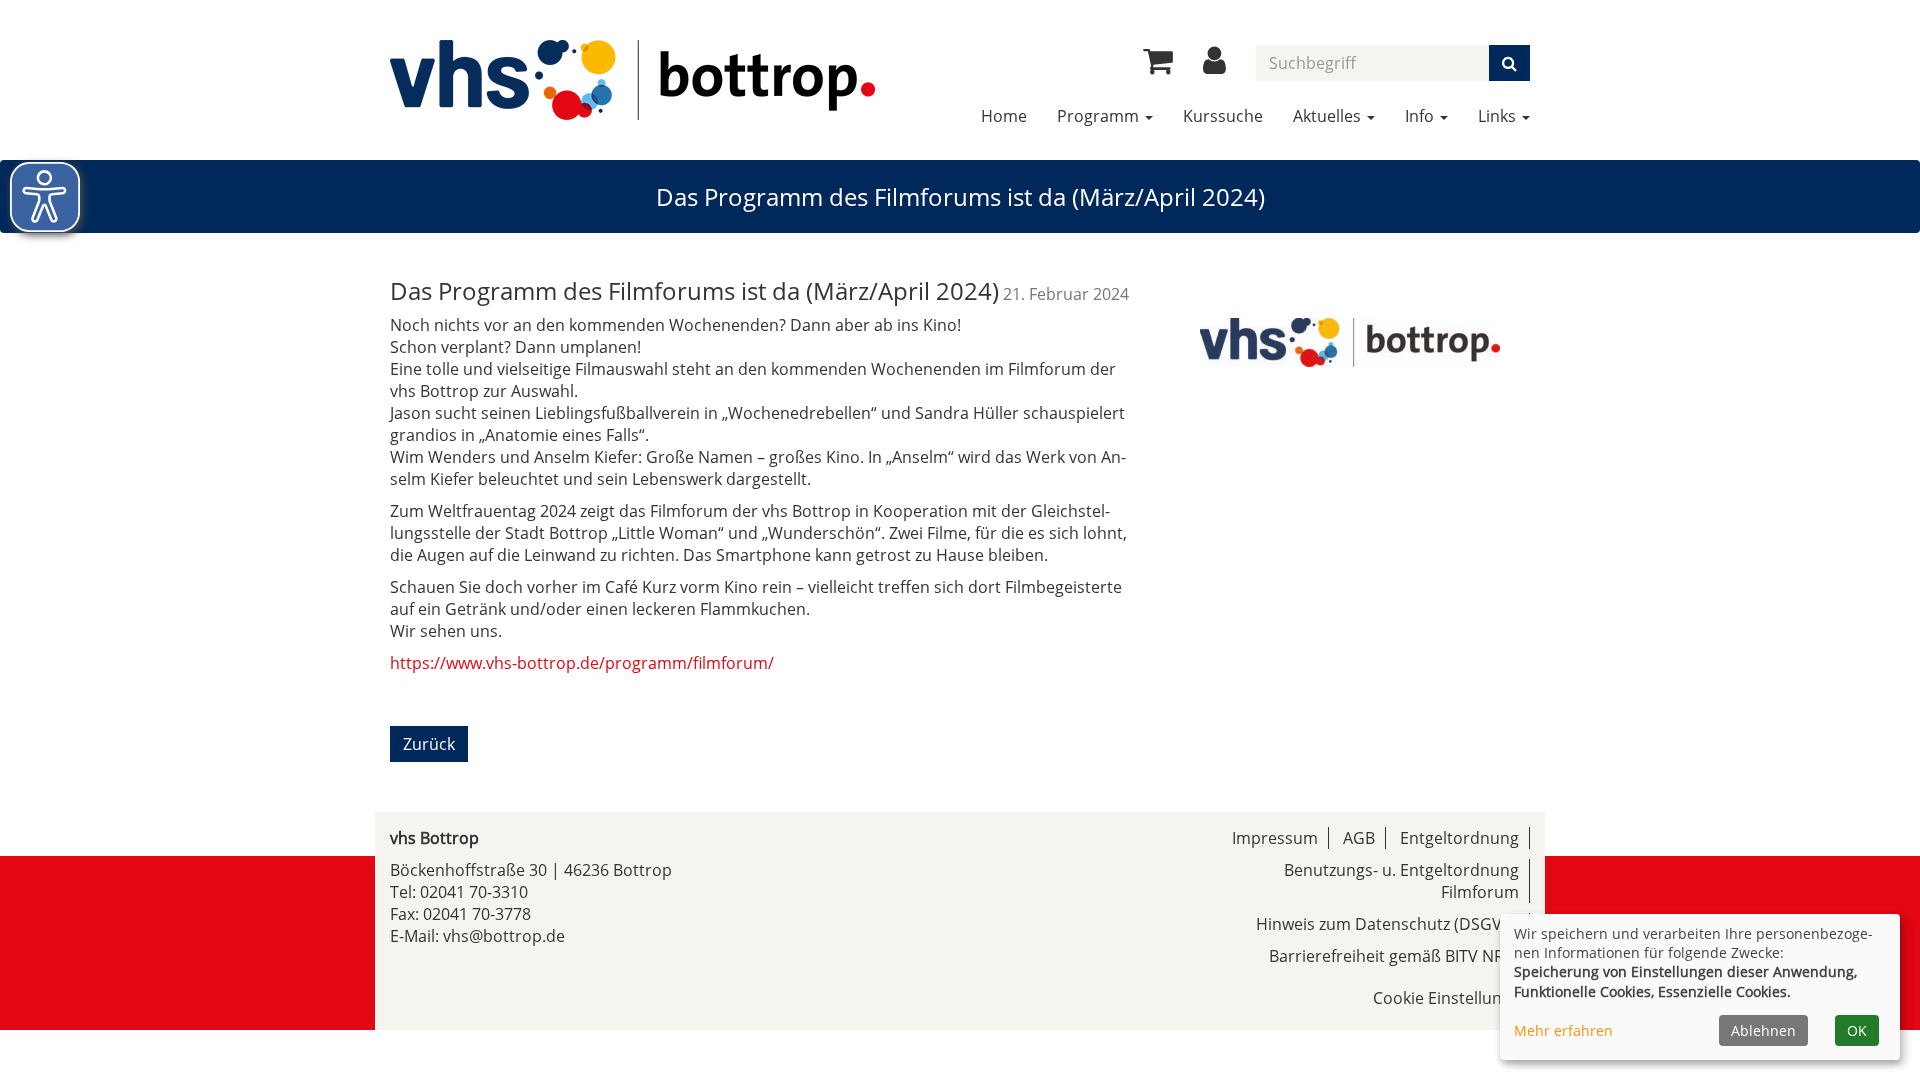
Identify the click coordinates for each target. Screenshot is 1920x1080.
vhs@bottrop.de (504, 936)
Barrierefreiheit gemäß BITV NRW (1394, 956)
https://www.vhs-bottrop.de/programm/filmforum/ (582, 663)
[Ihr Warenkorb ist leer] (1158, 66)
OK (1857, 1030)
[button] (1214, 66)
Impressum (1275, 838)
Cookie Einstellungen (1451, 998)
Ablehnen (1763, 1030)
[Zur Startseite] (632, 80)
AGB (1359, 838)
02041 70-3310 (474, 892)
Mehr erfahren (1563, 1030)
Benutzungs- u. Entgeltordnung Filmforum (1401, 881)
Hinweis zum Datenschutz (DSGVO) (1387, 924)
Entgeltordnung (1459, 838)
